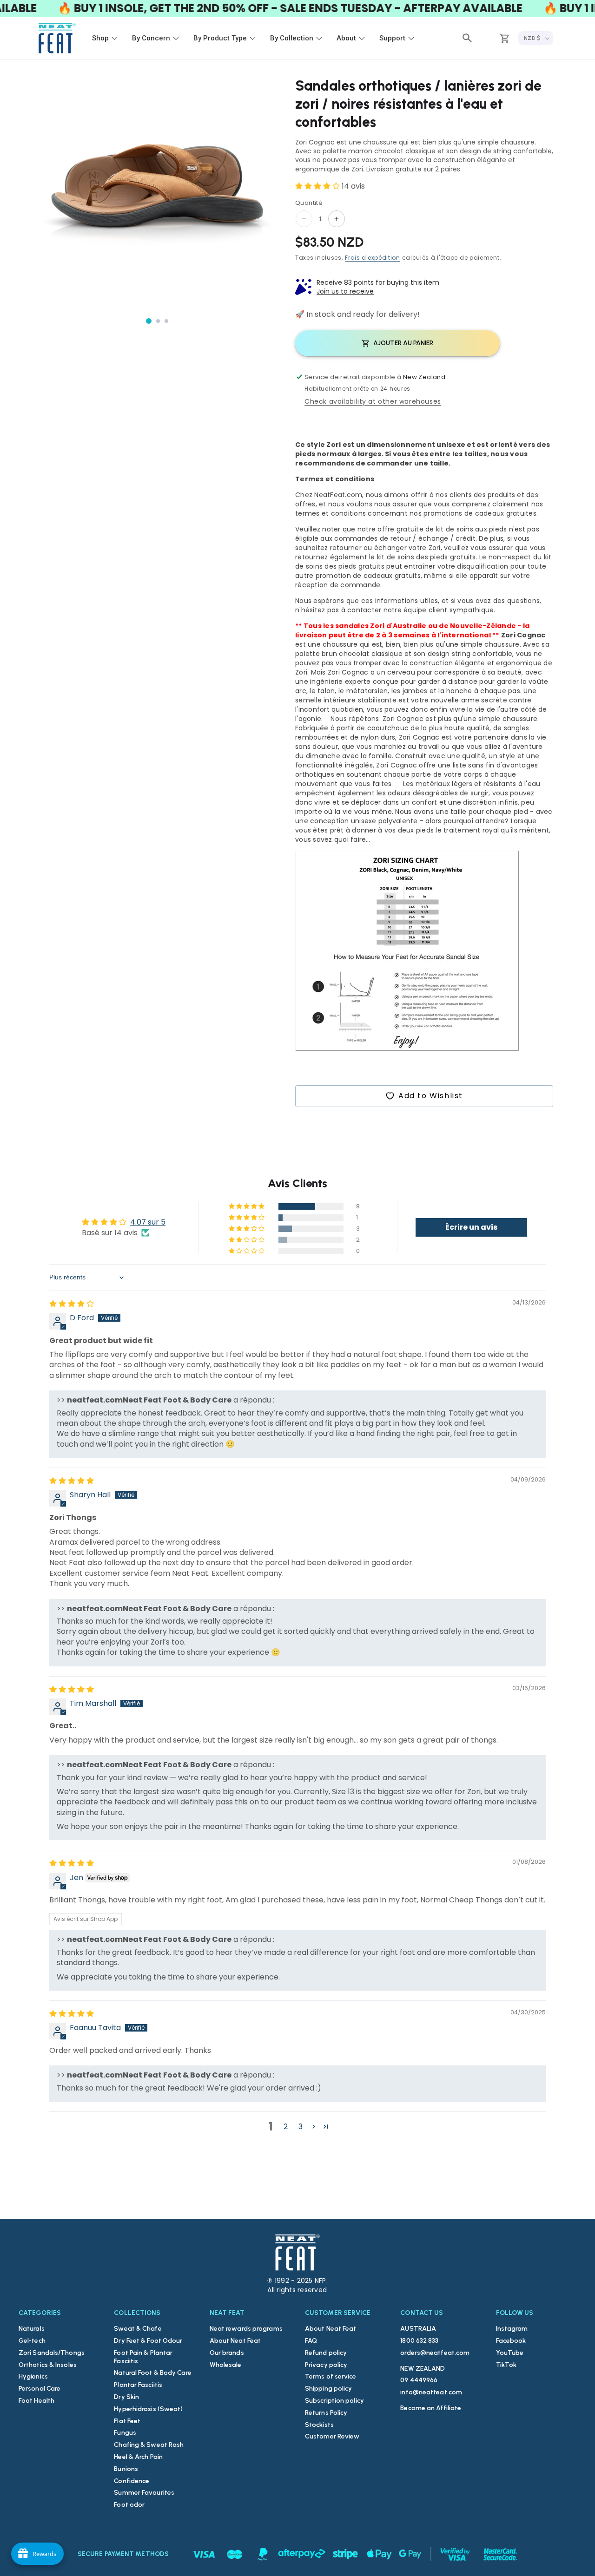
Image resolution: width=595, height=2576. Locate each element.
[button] (467, 38)
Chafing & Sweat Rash (149, 2445)
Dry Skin (126, 2397)
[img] (72, 1304)
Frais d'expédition (373, 258)
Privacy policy (326, 2365)
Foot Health (36, 2401)
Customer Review (332, 2436)
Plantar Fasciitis (138, 2385)
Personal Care (40, 2389)
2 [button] (286, 2127)
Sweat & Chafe (138, 2329)
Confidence (132, 2481)
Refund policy (326, 2353)
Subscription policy (334, 2401)
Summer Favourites (144, 2493)
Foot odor (129, 2505)
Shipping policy (329, 2389)
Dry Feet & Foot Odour (148, 2341)
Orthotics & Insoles (48, 2365)
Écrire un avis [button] (471, 1227)
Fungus (125, 2433)
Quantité (309, 203)
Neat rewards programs (246, 2329)
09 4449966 (419, 2380)
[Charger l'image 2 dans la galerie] (158, 321)
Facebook (511, 2341)
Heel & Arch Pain (138, 2457)
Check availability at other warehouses (373, 401)
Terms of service (331, 2376)
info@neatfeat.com (431, 2392)
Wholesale (226, 2365)
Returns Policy (326, 2413)
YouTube (510, 2353)
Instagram (512, 2329)
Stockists (319, 2425)
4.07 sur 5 (148, 1222)
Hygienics (33, 2376)
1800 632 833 (419, 2341)
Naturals (32, 2329)
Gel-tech (32, 2341)
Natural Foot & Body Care (152, 2373)
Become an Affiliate (431, 2408)
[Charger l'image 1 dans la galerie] (149, 321)
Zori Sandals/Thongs (52, 2353)
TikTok (506, 2365)
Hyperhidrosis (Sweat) (148, 2409)
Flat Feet (127, 2421)
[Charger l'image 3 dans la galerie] (166, 321)
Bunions (126, 2469)
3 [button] (301, 2127)
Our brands (227, 2353)
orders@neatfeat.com (435, 2353)
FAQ (311, 2341)
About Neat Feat (235, 2341)
